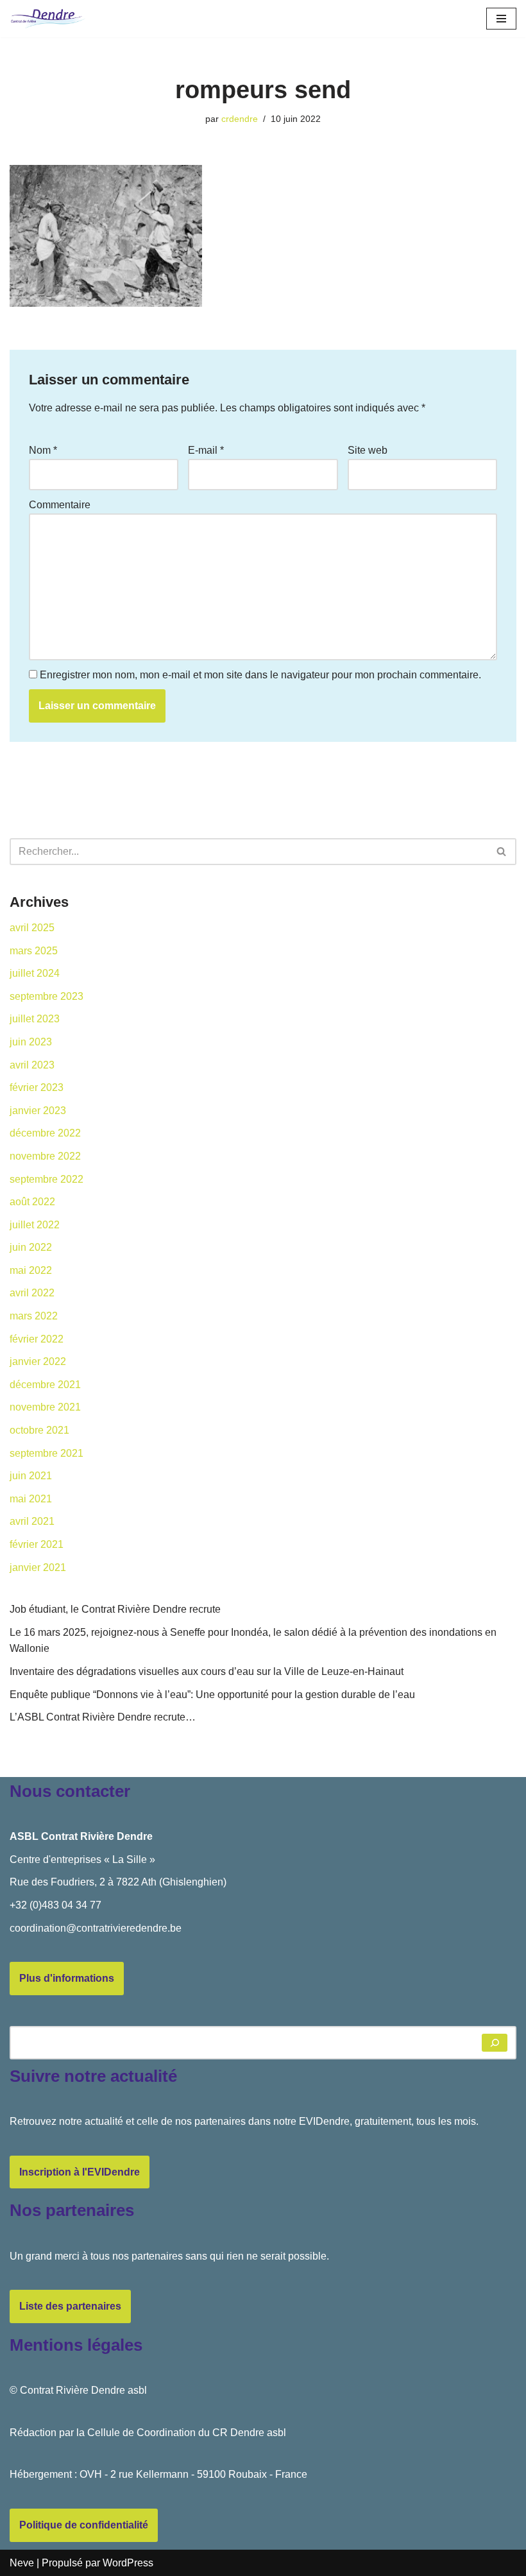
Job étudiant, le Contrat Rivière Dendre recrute (115, 1609)
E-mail (206, 450)
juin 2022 (31, 1247)
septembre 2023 (47, 996)
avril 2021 (32, 1521)
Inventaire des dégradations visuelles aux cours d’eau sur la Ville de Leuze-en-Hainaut (207, 1671)
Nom (43, 450)
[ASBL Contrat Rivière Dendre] (48, 19)
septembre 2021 (47, 1453)
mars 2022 (34, 1316)
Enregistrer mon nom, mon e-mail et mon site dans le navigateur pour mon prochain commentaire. (260, 675)
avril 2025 (32, 928)
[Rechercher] (502, 852)
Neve (22, 2563)
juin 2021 (31, 1476)
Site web (368, 450)
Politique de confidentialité (84, 2525)
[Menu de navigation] (501, 19)
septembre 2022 (47, 1179)
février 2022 (37, 1339)
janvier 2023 (38, 1111)
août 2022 (32, 1202)
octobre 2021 (39, 1430)
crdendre (240, 119)
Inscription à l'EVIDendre (80, 2172)
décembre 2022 (45, 1133)
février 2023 (37, 1087)
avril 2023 (32, 1065)
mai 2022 (31, 1270)
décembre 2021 (45, 1385)
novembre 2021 (45, 1407)
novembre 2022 (45, 1156)
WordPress (128, 2563)
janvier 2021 (38, 1567)
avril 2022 (32, 1293)
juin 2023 (31, 1042)
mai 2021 (31, 1499)
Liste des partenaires (70, 2306)
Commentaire (60, 505)
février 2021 (37, 1544)
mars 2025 (34, 951)
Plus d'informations (67, 1978)
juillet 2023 (35, 1019)
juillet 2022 (35, 1225)
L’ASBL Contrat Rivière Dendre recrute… (103, 1717)
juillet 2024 (35, 973)
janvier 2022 (38, 1361)
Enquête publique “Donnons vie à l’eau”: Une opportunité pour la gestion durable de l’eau (212, 1695)
